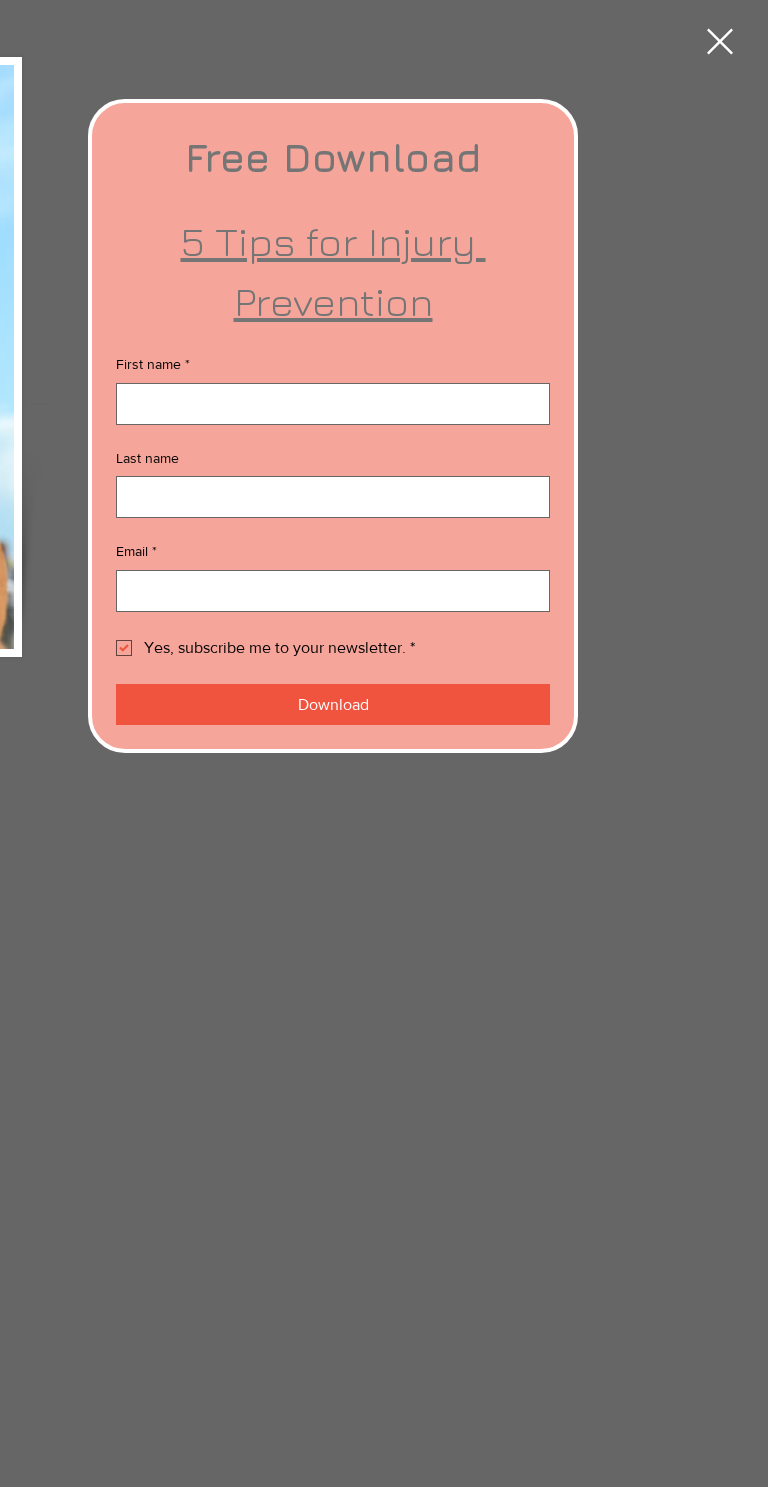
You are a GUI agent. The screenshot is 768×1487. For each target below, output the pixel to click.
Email (136, 551)
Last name (147, 458)
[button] (720, 41)
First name (153, 364)
